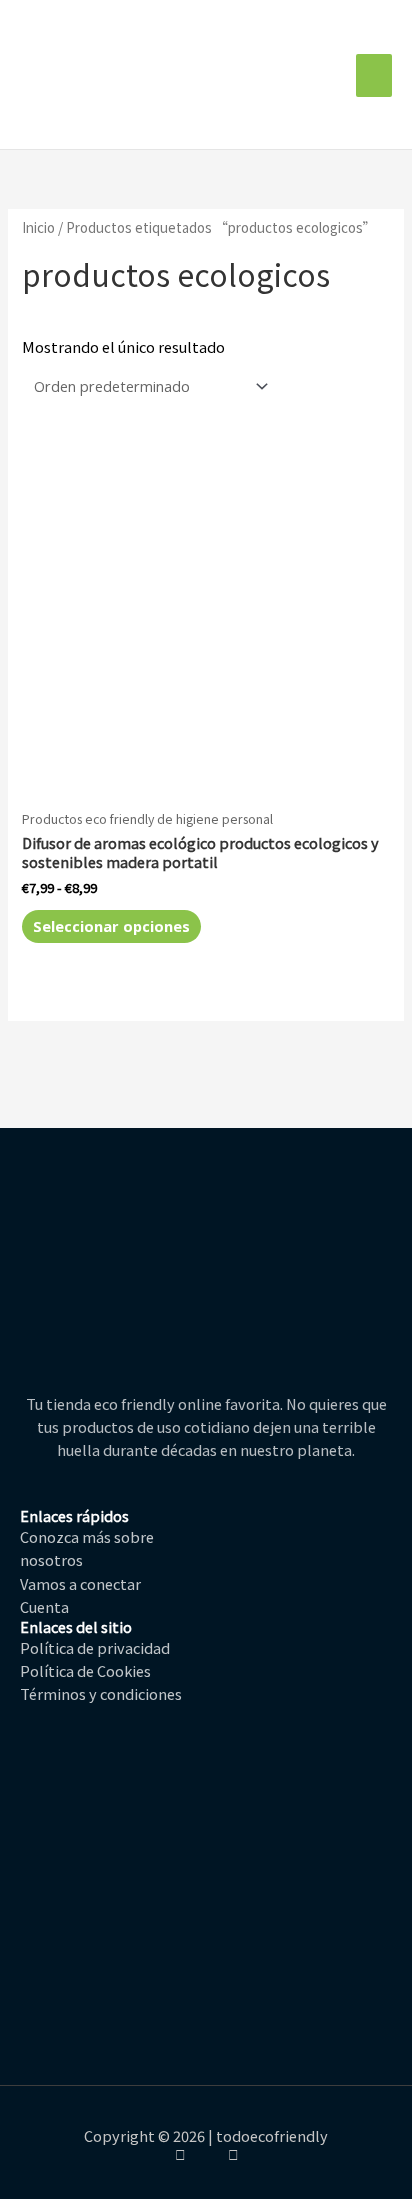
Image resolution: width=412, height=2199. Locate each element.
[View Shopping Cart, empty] (335, 76)
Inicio (38, 227)
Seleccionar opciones (111, 926)
